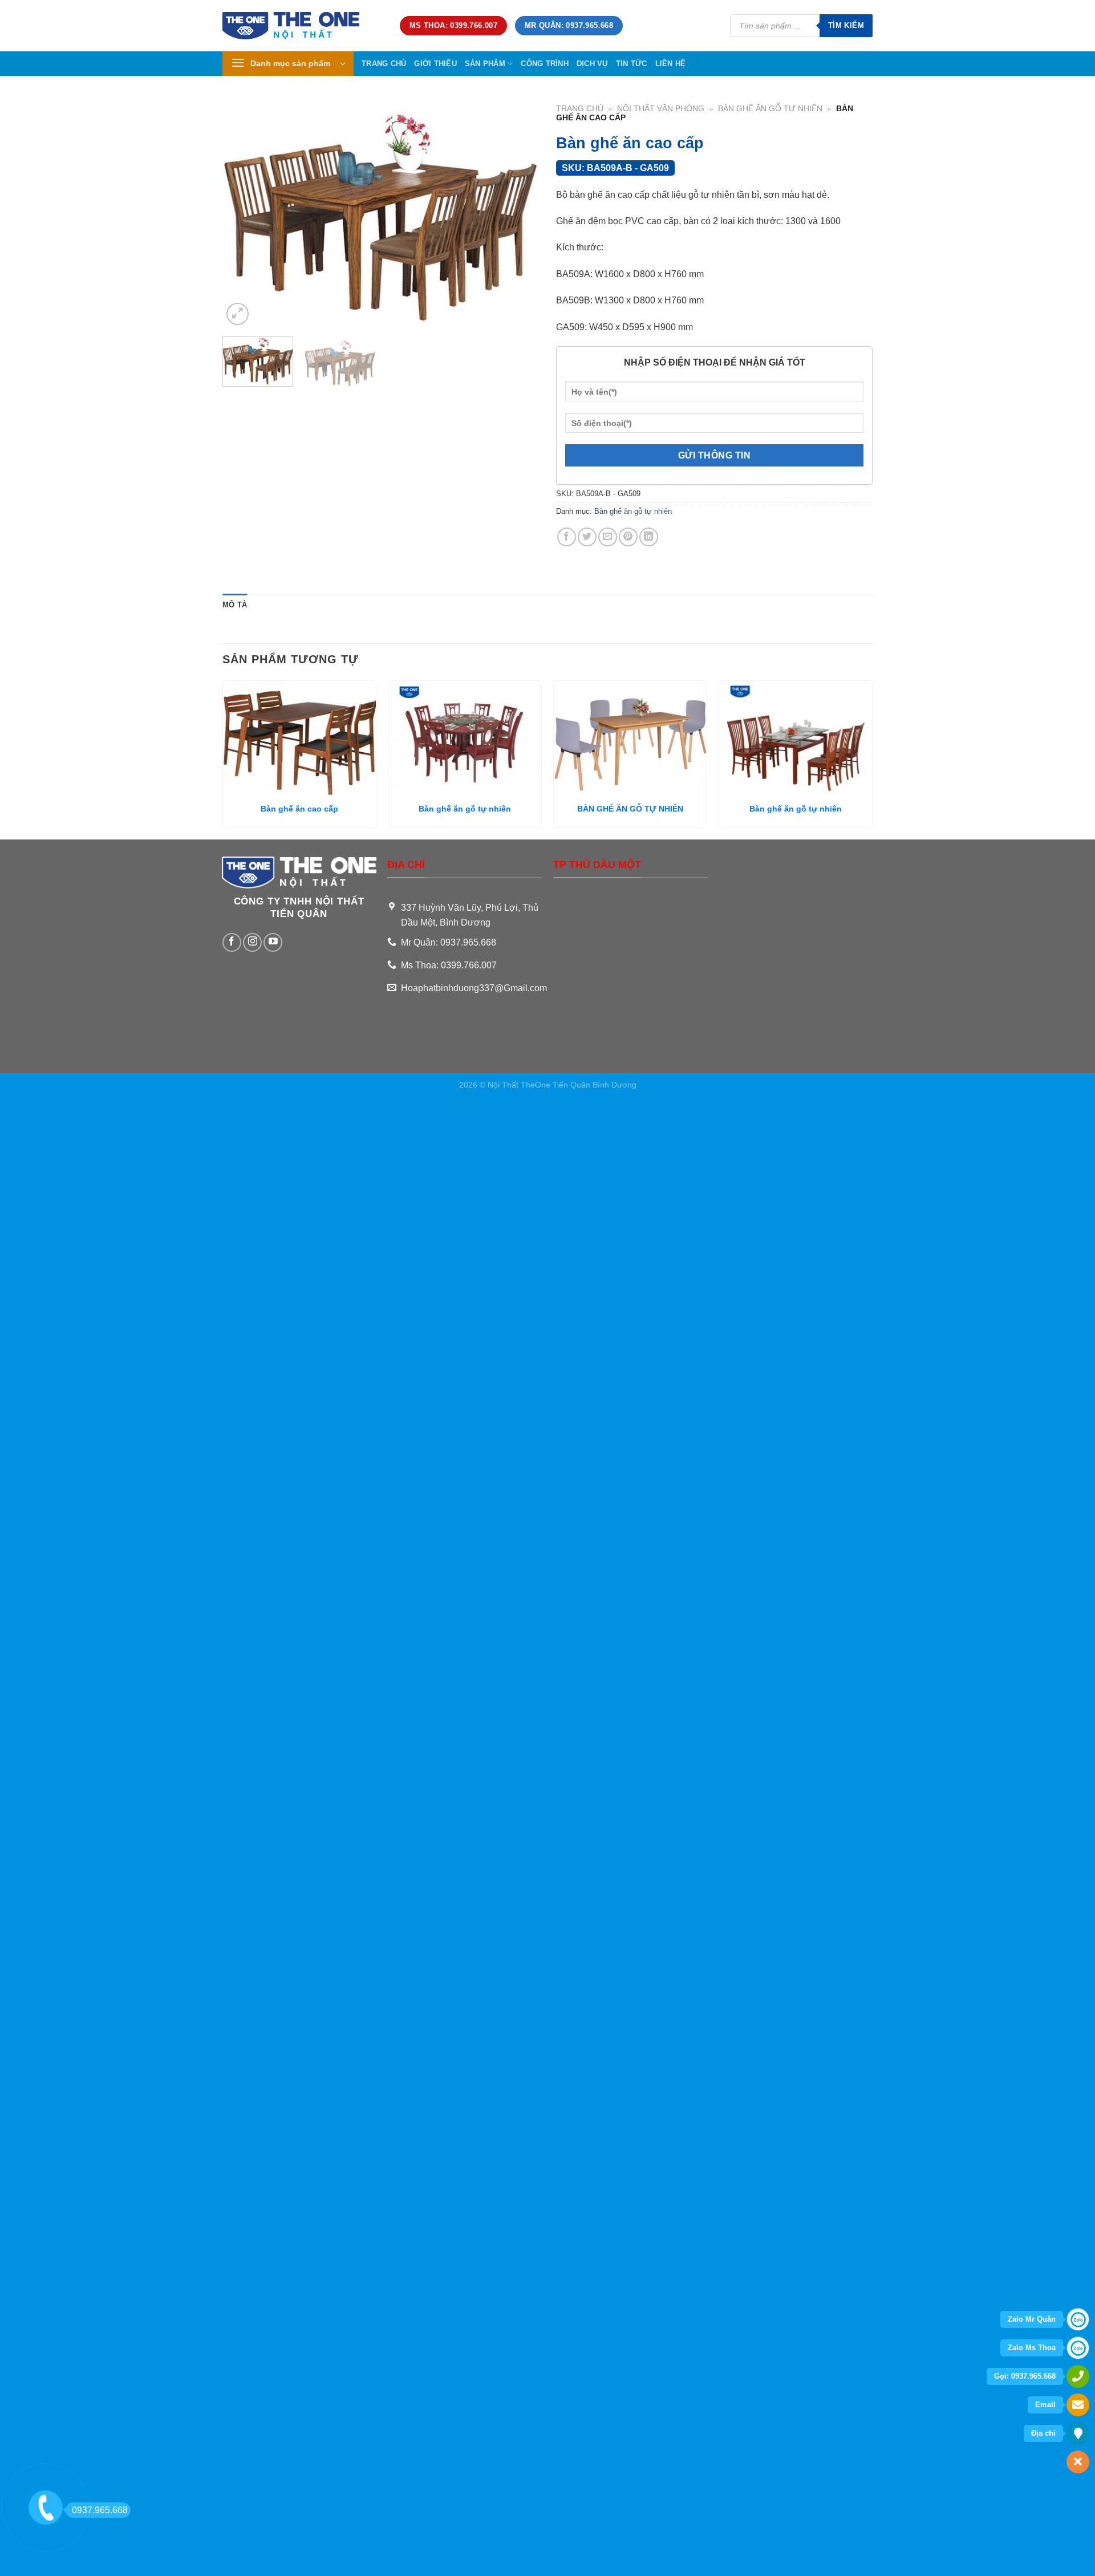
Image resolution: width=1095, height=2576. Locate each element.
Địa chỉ (1043, 2433)
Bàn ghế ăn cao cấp (299, 809)
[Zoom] (238, 314)
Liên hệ (671, 64)
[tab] (235, 605)
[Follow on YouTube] (273, 942)
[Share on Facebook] (567, 537)
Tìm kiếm (846, 25)
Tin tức (632, 64)
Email (1045, 2405)
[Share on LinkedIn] (649, 537)
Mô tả (235, 605)
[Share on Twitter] (587, 537)
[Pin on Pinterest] (628, 537)
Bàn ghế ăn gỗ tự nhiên (770, 109)
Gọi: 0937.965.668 (1025, 2376)
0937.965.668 (100, 2510)
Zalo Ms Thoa (1032, 2348)
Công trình (545, 64)
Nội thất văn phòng (661, 109)
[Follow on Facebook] (232, 942)
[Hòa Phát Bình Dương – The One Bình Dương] (303, 26)
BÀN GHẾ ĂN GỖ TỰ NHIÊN (630, 809)
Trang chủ (384, 64)
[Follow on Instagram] (252, 942)
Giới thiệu (435, 64)
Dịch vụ (592, 64)
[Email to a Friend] (608, 537)
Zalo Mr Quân (1032, 2319)
